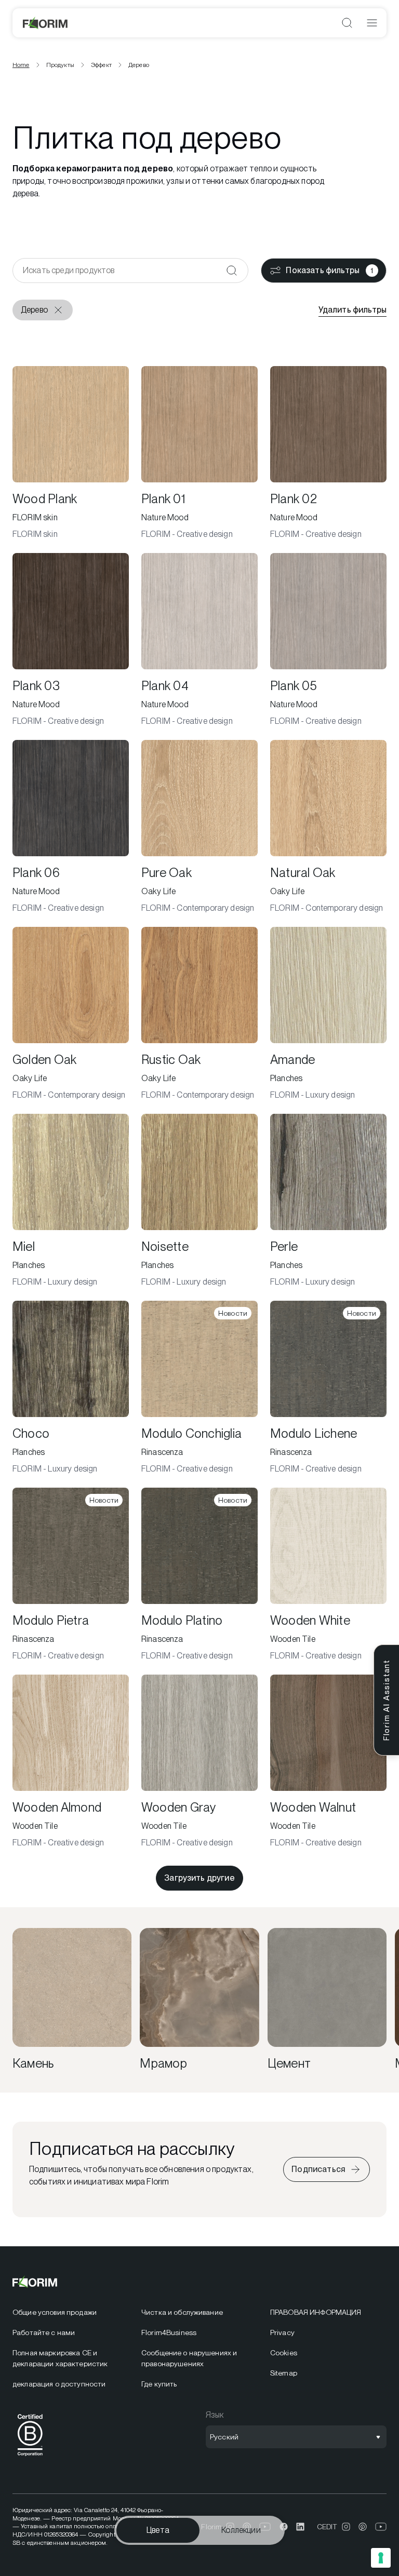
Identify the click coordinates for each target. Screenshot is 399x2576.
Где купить (159, 2384)
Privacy (282, 2332)
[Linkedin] (300, 2527)
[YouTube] (381, 2527)
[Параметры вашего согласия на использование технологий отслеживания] (381, 2558)
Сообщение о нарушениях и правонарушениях (189, 2358)
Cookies (284, 2353)
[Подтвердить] (232, 271)
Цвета (158, 2530)
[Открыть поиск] (347, 23)
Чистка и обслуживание (182, 2312)
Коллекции (241, 2530)
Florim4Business (169, 2332)
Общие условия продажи (55, 2312)
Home (21, 65)
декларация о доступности (59, 2384)
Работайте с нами (44, 2332)
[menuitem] (71, 2312)
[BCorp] (30, 2458)
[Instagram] (346, 2527)
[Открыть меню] (372, 23)
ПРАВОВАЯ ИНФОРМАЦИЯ (316, 2312)
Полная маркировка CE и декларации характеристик (60, 2358)
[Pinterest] (363, 2527)
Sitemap (284, 2373)
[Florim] (46, 23)
